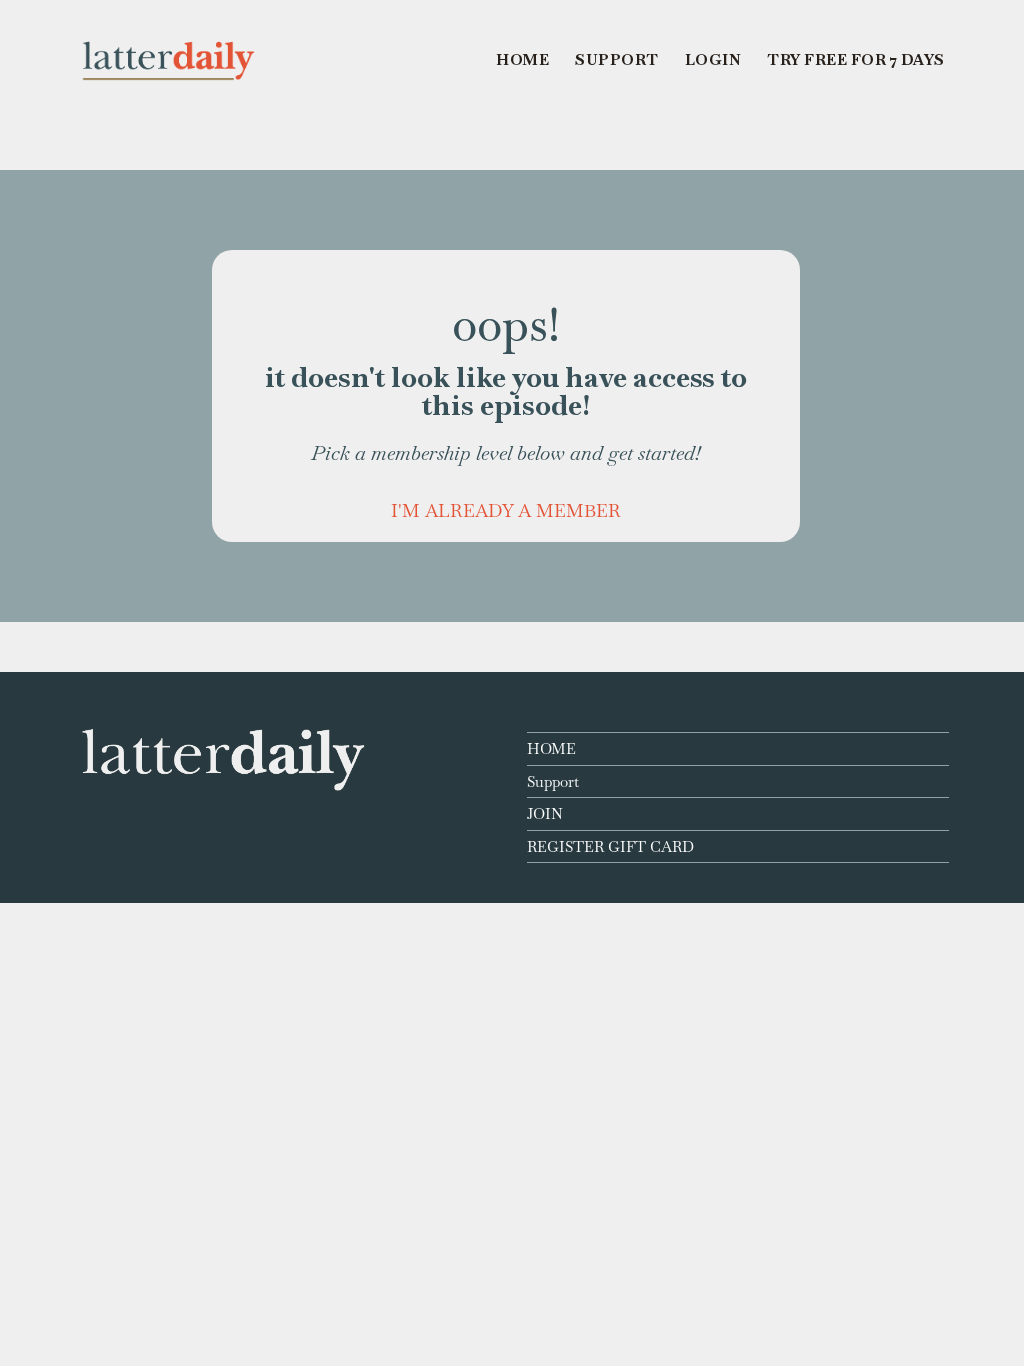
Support (553, 781)
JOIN (545, 813)
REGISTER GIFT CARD (610, 846)
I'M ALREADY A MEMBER (506, 510)
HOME (551, 748)
